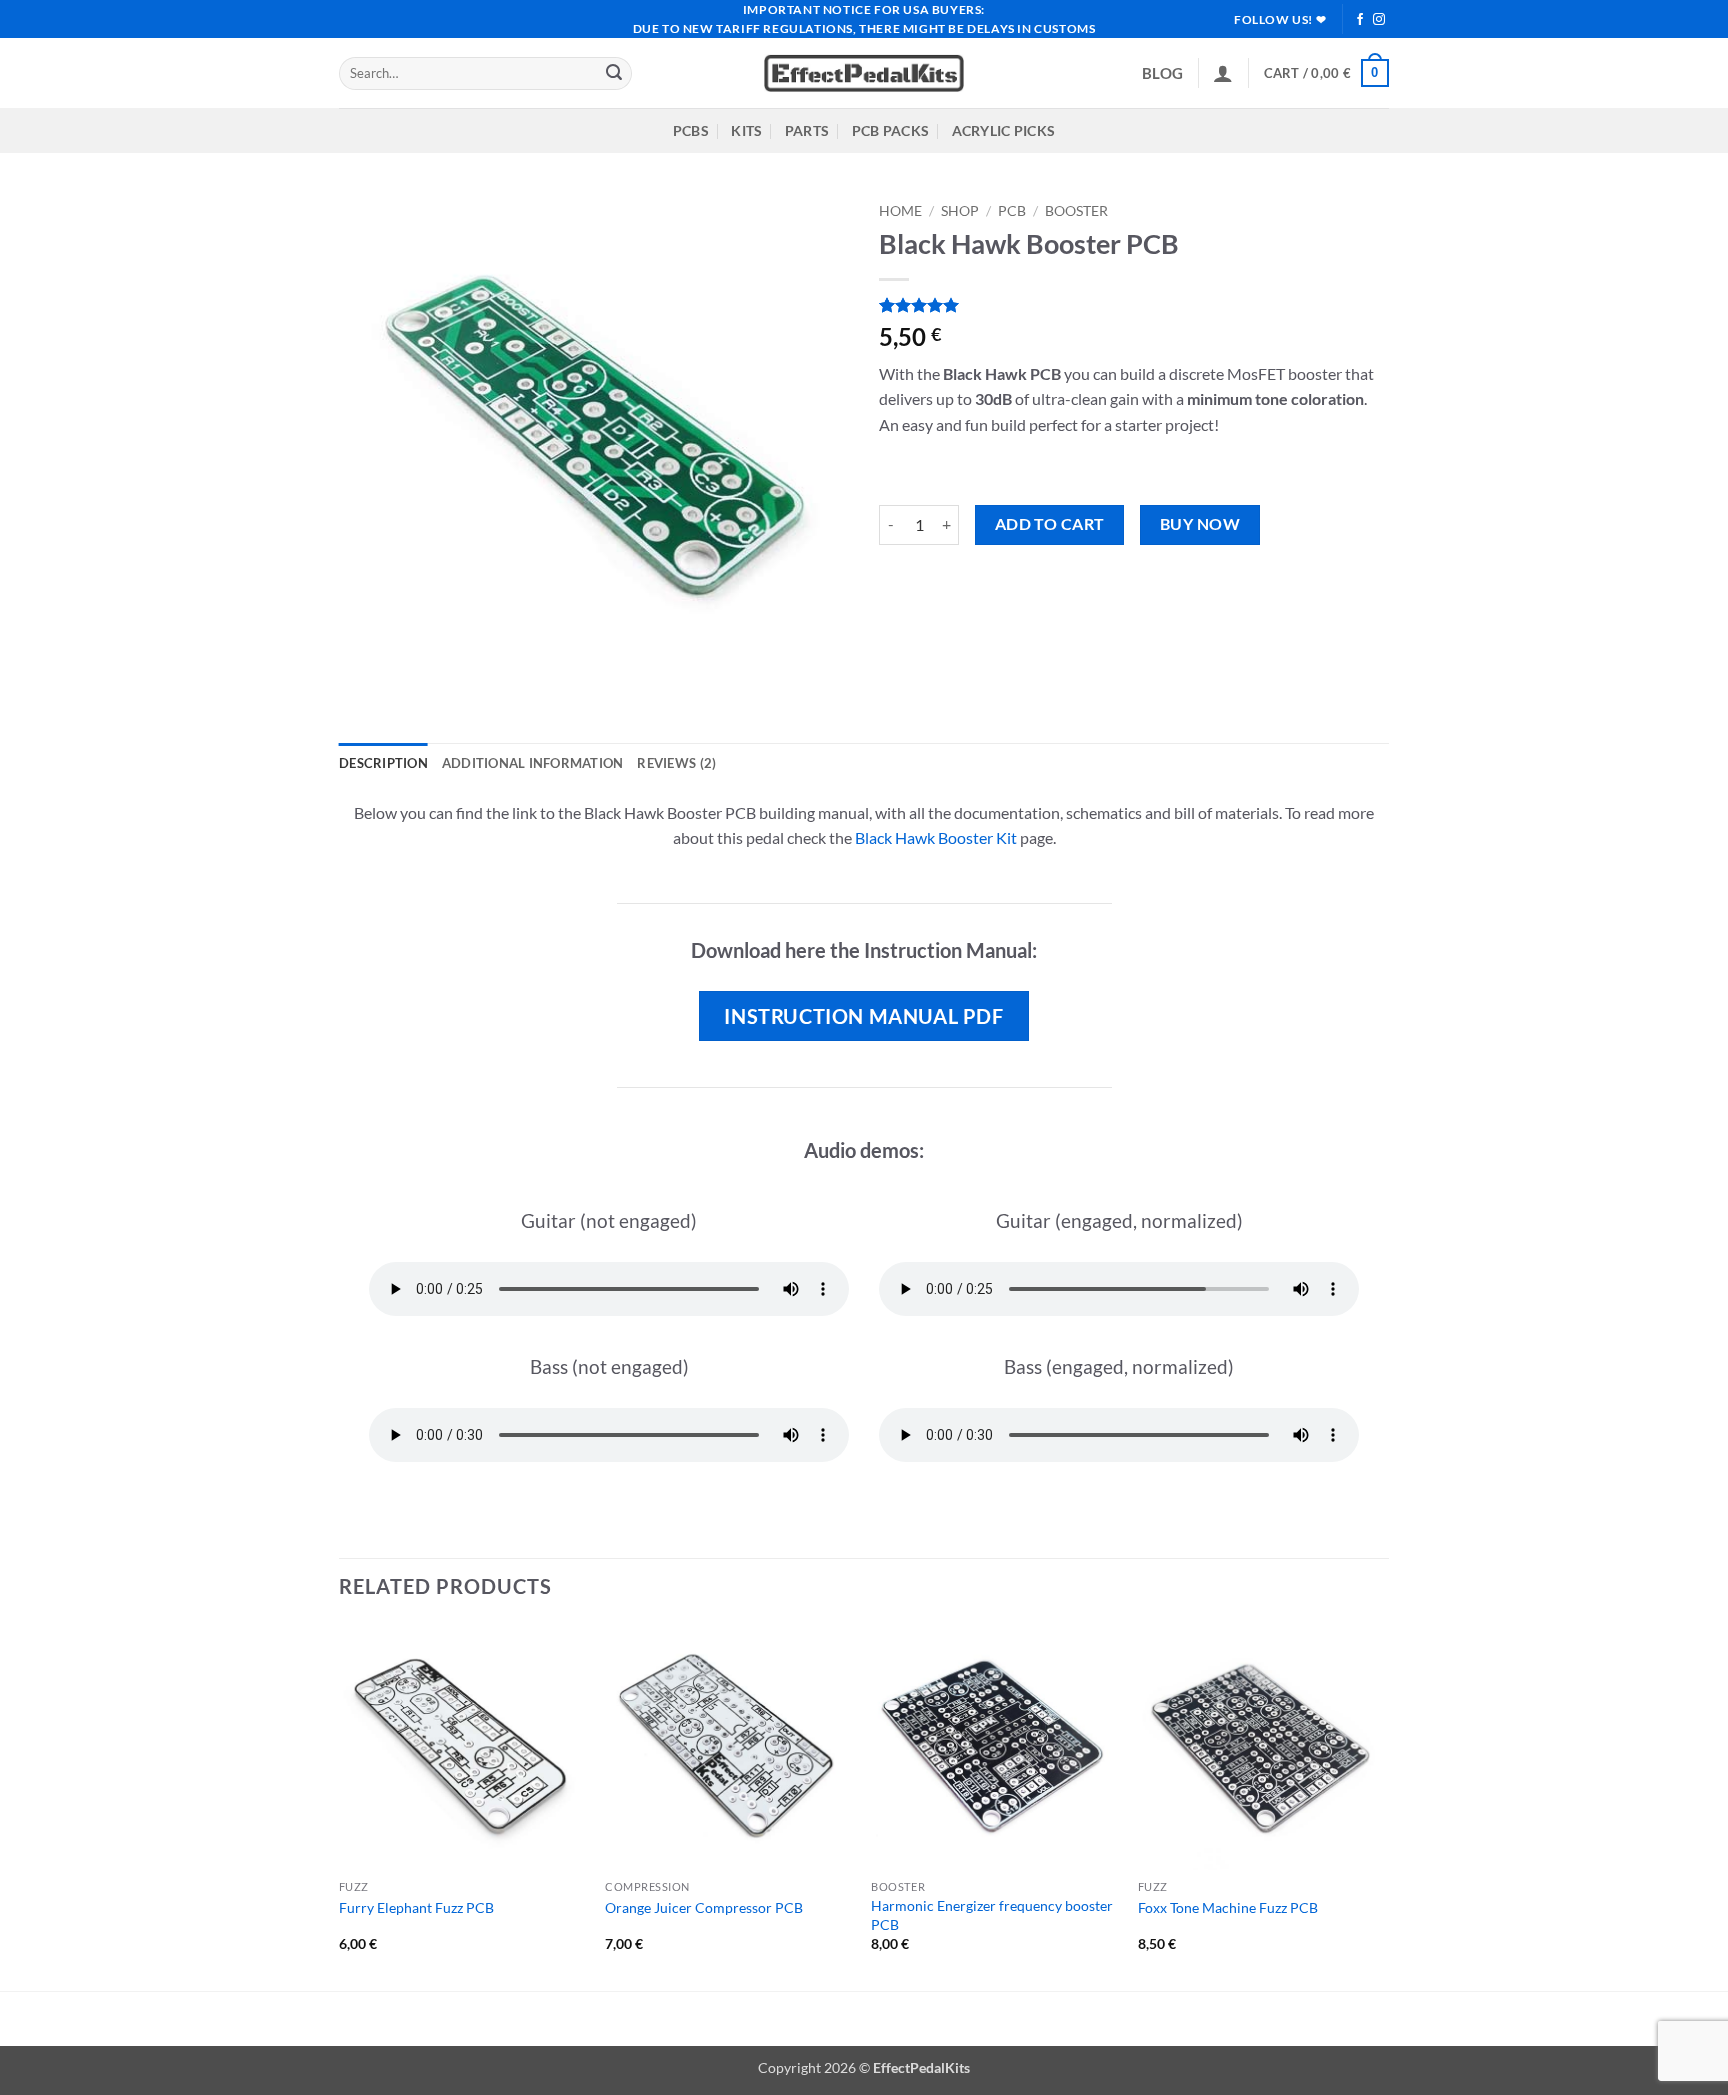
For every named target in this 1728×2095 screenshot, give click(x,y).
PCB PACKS (891, 130)
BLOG (1162, 73)
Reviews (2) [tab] (676, 763)
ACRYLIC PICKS (1004, 130)
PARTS (807, 130)
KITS (746, 130)
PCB (1012, 211)
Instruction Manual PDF (863, 1016)
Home (900, 211)
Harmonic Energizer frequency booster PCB (992, 1915)
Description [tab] (383, 763)
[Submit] (614, 74)
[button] (1223, 73)
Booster (1076, 211)
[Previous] (340, 1805)
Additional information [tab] (533, 763)
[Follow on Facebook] (1360, 20)
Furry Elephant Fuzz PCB (416, 1907)
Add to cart (1050, 524)
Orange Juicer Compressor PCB (704, 1907)
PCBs (691, 130)
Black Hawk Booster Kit (936, 837)
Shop (960, 211)
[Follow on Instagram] (1379, 20)
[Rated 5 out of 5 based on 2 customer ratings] (1134, 305)
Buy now (1200, 524)
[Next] (1383, 1805)
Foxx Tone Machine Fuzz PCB (1228, 1907)
